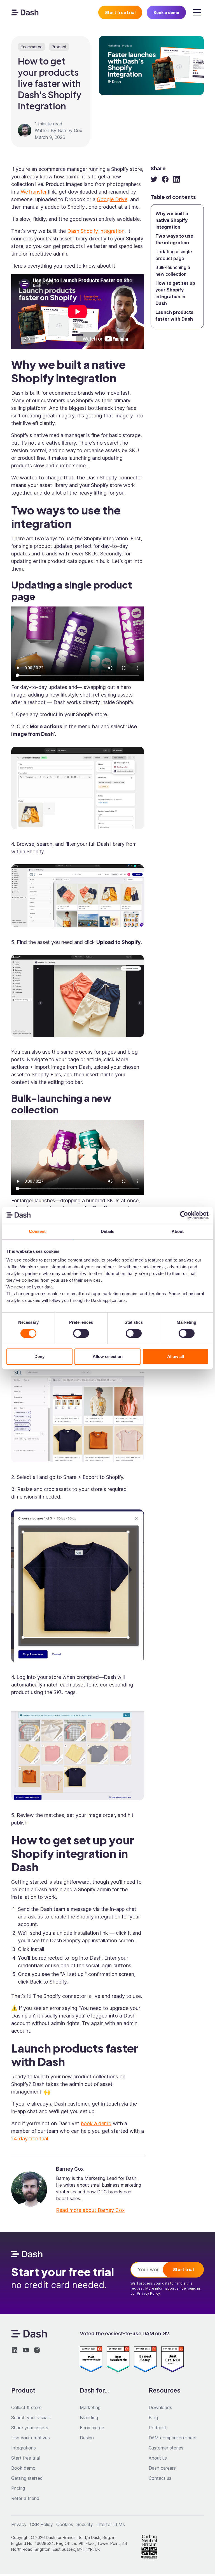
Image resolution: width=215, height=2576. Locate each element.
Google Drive (112, 199)
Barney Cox (70, 130)
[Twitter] (154, 179)
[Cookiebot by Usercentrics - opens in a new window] (184, 1215)
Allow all (176, 1356)
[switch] (81, 1333)
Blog (153, 2418)
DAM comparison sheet (173, 2438)
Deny (39, 1356)
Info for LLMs (111, 2524)
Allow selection (108, 1356)
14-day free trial (30, 2139)
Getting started (27, 2478)
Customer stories (166, 2448)
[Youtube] (26, 2350)
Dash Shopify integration (96, 231)
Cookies (65, 2524)
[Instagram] (37, 2350)
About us (158, 2458)
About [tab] (178, 1231)
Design (87, 2438)
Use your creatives (31, 2438)
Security (85, 2524)
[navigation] (25, 12)
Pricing (18, 2488)
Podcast (157, 2428)
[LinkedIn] (176, 179)
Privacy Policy (149, 2293)
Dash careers (162, 2468)
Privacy (19, 2524)
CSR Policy (41, 2524)
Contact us (160, 2478)
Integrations (24, 2448)
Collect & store (26, 2407)
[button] (197, 12)
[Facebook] (165, 179)
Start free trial (120, 12)
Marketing (90, 2407)
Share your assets (30, 2428)
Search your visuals (31, 2418)
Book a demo (166, 12)
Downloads (160, 2407)
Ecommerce (92, 2428)
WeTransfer (34, 192)
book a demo (96, 2123)
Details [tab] (108, 1231)
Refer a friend (25, 2498)
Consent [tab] (37, 1231)
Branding (89, 2418)
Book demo (23, 2468)
